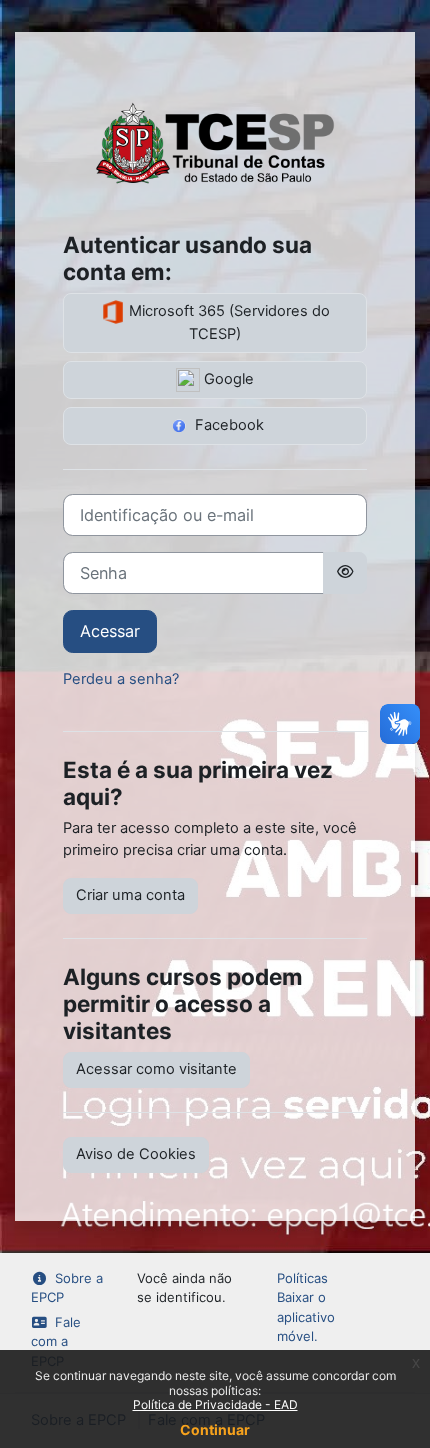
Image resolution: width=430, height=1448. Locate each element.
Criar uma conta (130, 895)
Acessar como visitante (156, 1069)
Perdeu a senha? (121, 679)
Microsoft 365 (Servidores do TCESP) (227, 322)
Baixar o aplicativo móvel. (306, 1316)
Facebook (227, 425)
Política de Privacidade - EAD (215, 1404)
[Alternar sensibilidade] (345, 573)
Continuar (215, 1429)
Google (227, 379)
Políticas (302, 1278)
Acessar (110, 631)
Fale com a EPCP (56, 1341)
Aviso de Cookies (136, 1154)
